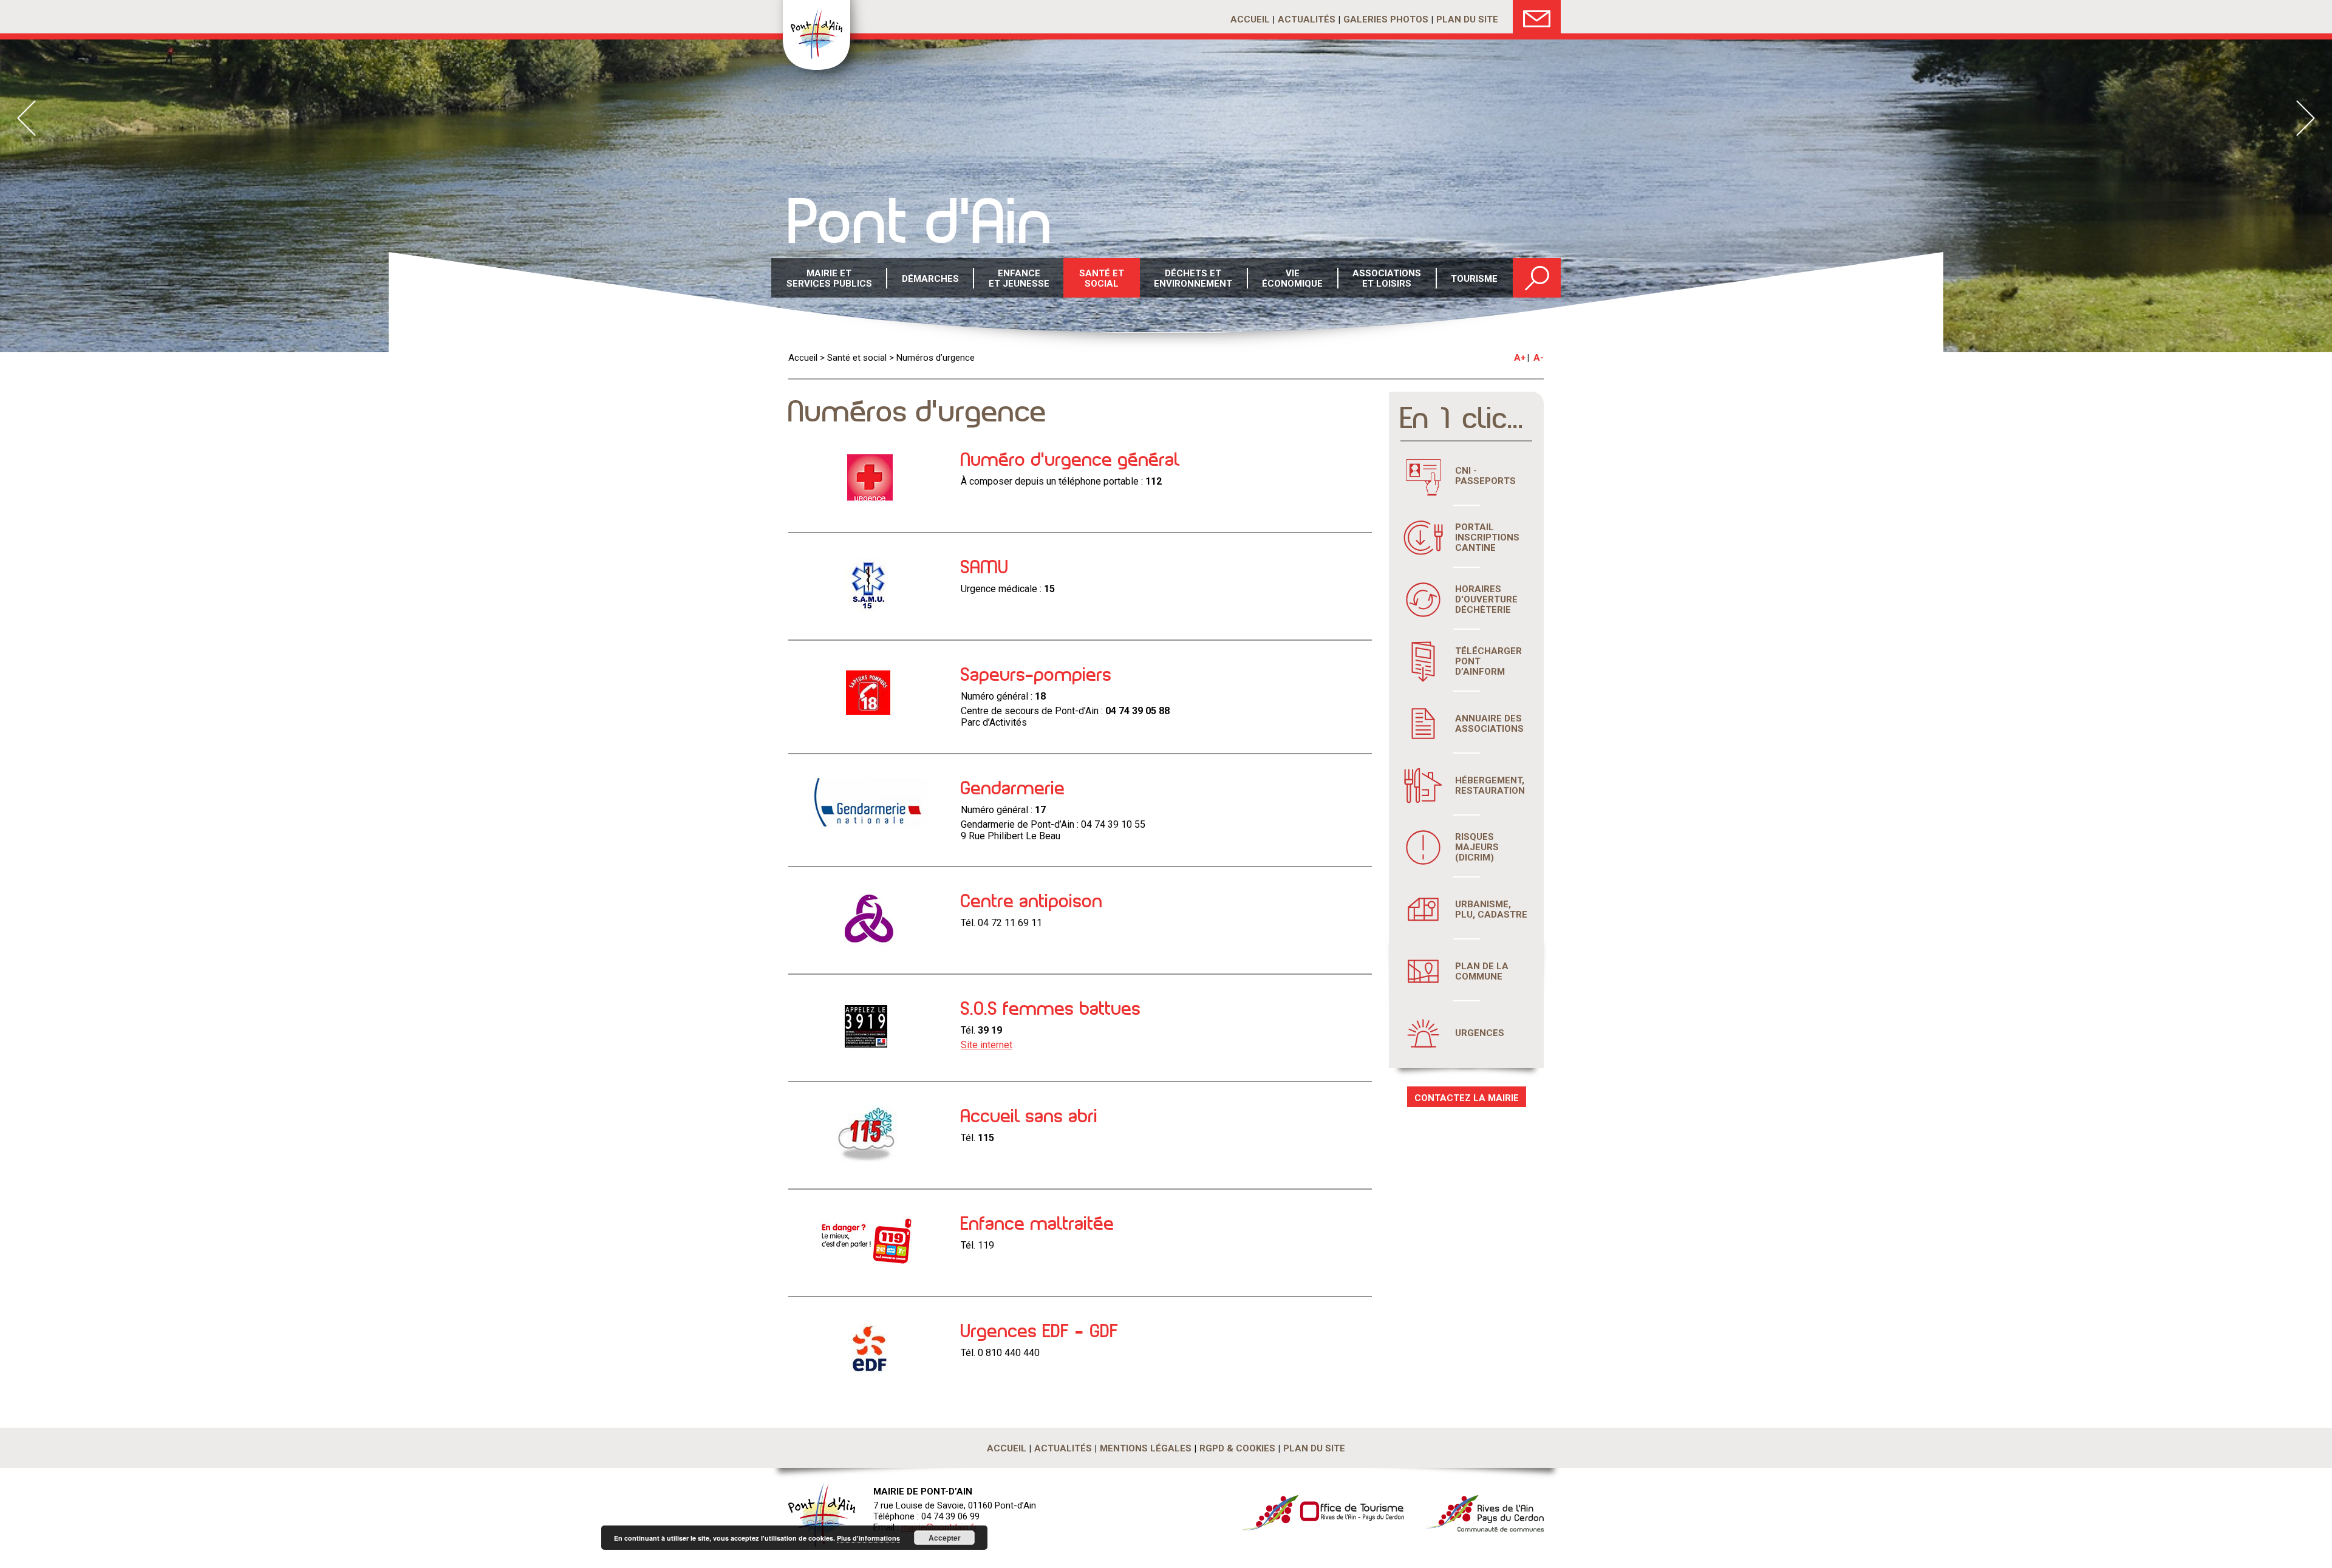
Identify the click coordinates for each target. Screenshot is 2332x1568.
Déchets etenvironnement (1193, 278)
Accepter (945, 1538)
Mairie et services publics (829, 278)
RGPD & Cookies (1237, 1448)
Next (2306, 118)
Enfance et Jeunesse (1019, 278)
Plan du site (1467, 19)
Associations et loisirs (1387, 278)
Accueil (1250, 19)
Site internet (987, 1045)
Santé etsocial (1102, 278)
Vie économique (1292, 278)
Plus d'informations (868, 1538)
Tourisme (1474, 279)
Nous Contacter (1537, 17)
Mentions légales (1146, 1448)
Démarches (930, 279)
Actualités (1307, 19)
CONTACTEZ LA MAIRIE (1467, 1098)
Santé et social (857, 358)
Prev (26, 118)
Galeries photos (1386, 19)
